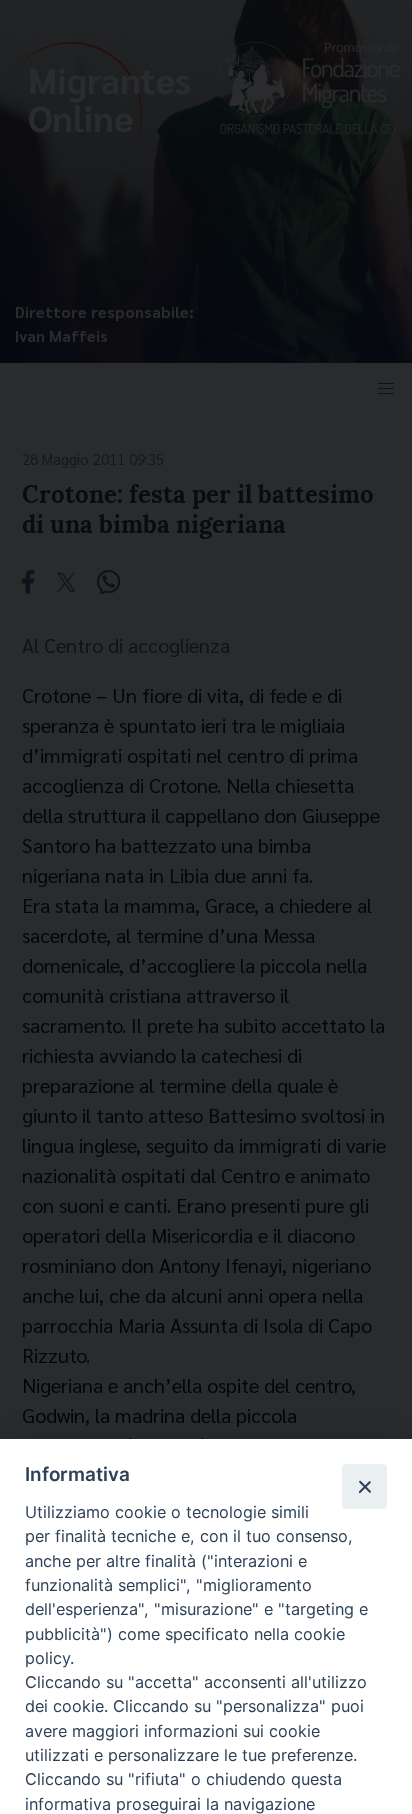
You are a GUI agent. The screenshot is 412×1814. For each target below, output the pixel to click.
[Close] (364, 1486)
